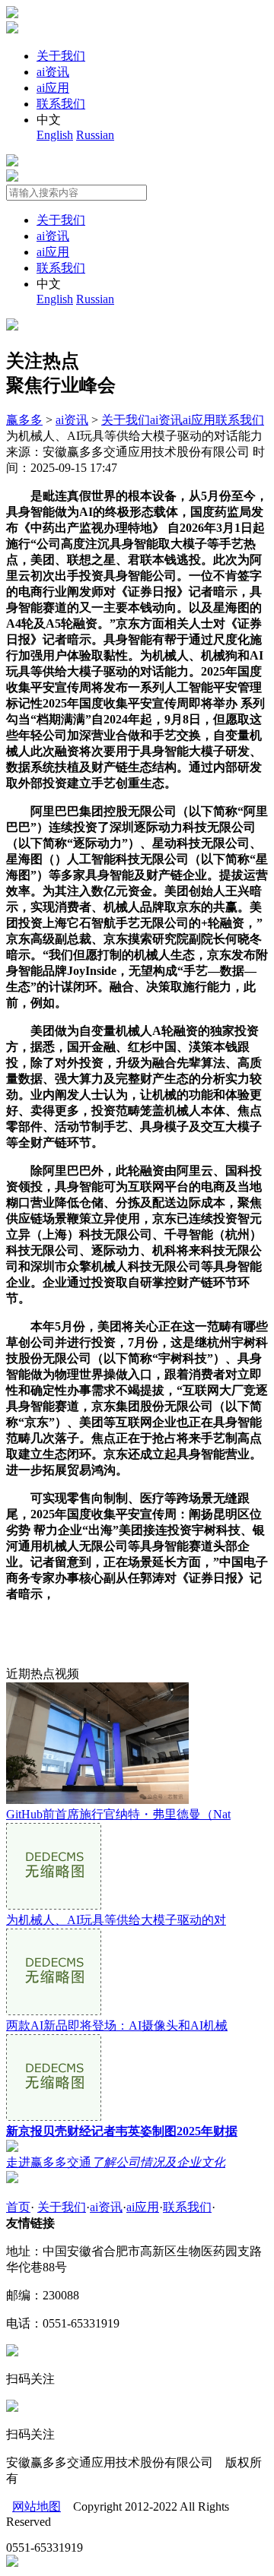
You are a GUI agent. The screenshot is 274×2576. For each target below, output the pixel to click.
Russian (95, 135)
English (55, 135)
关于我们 (61, 56)
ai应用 (53, 88)
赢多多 (24, 420)
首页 (18, 2207)
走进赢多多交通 (116, 2162)
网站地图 (37, 2506)
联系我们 (61, 104)
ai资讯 (53, 72)
